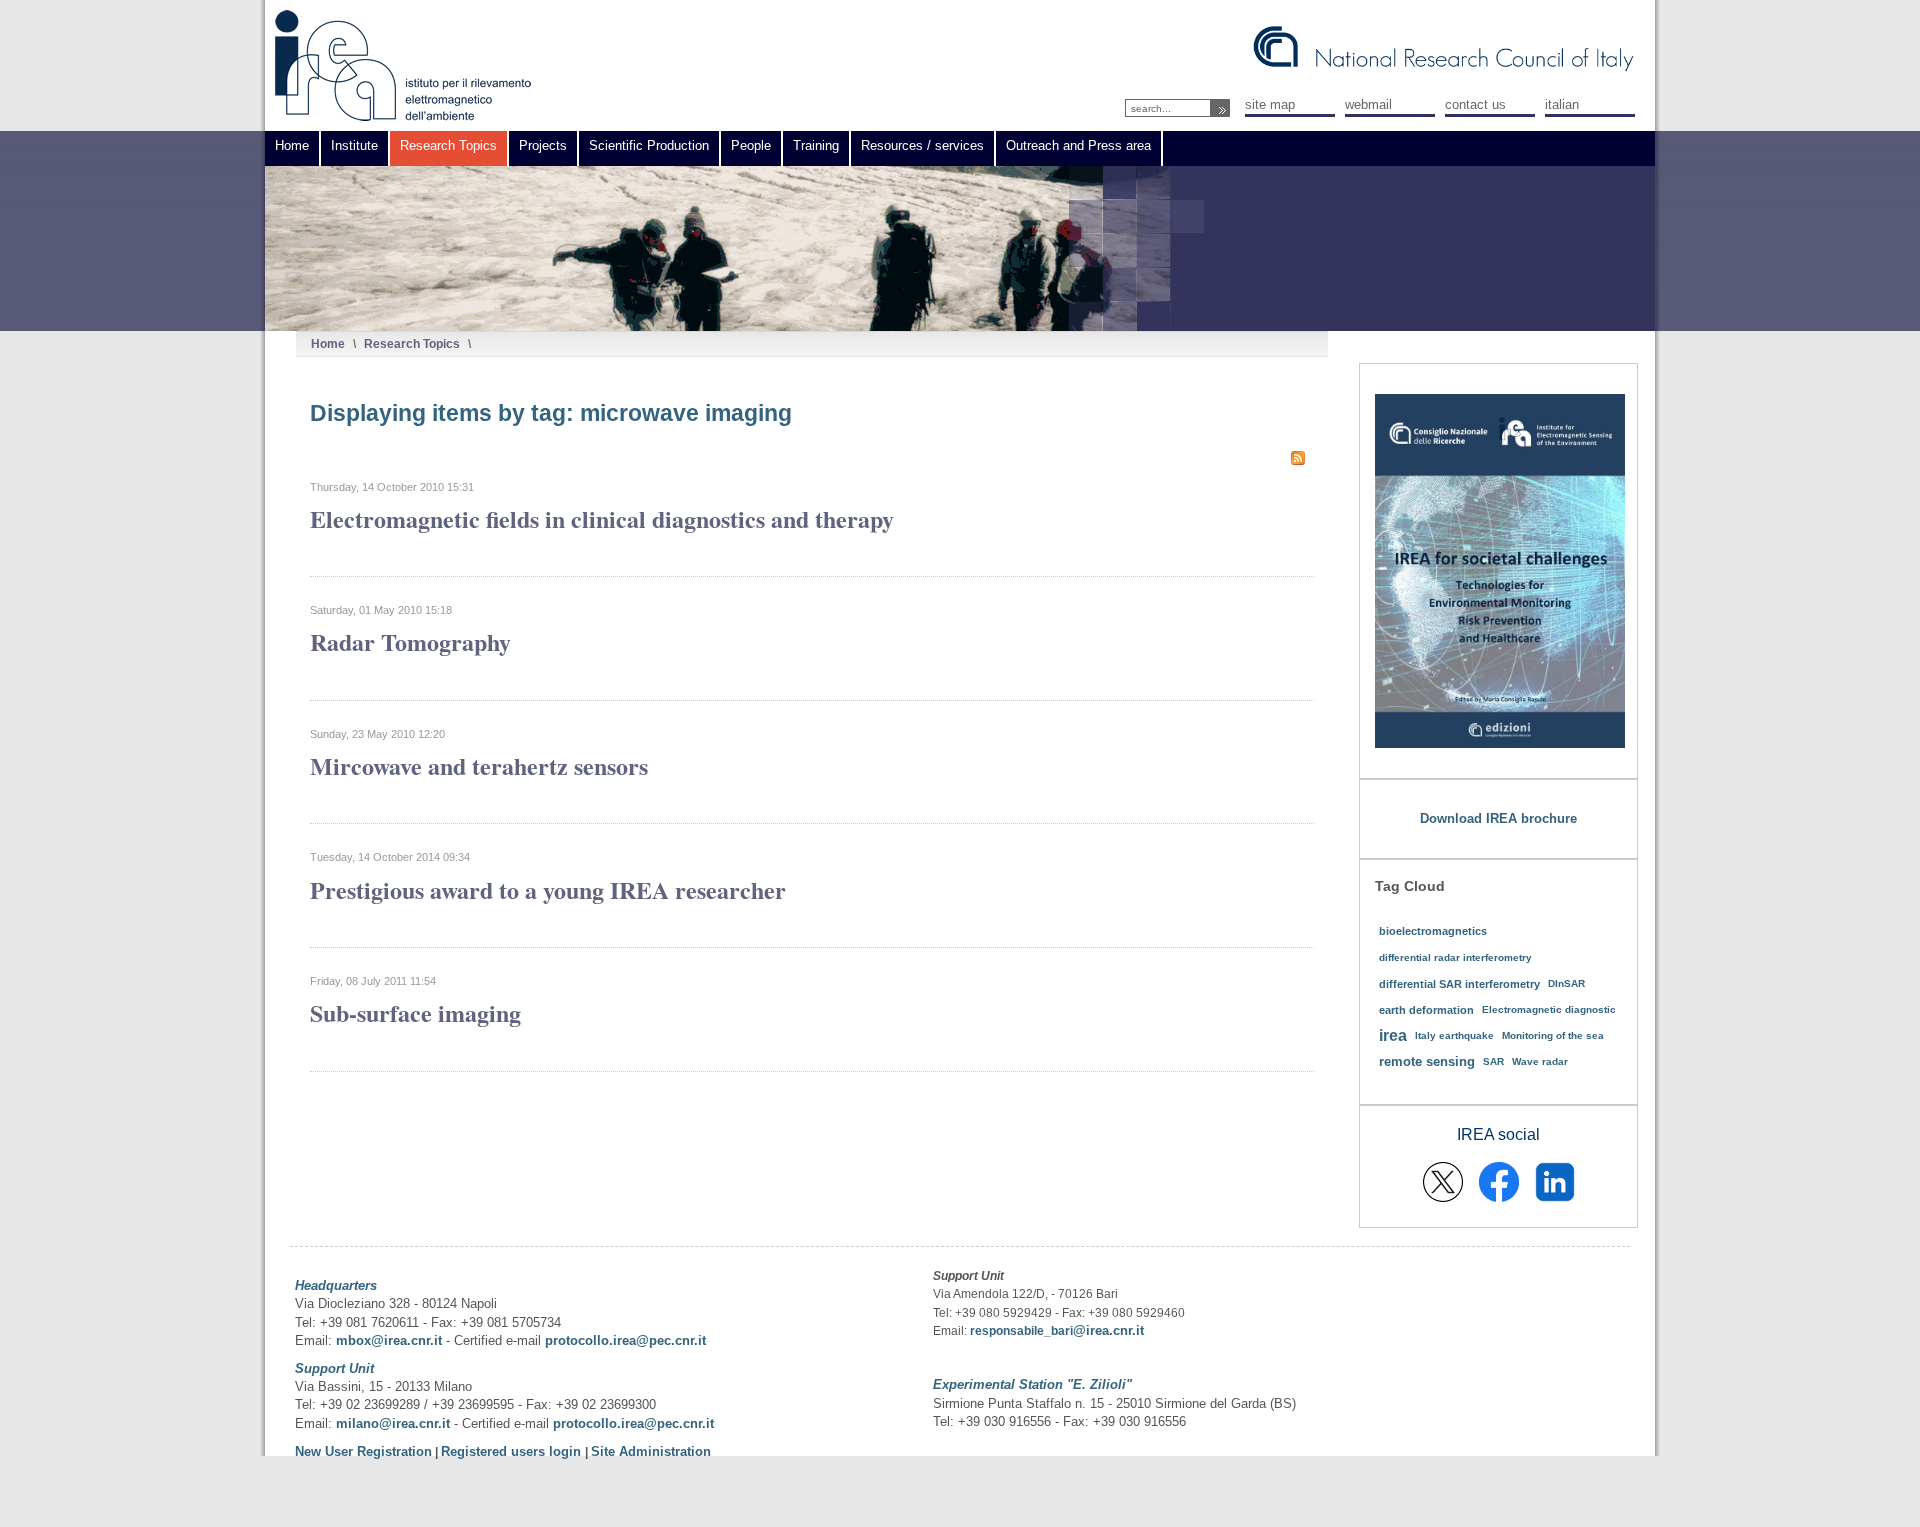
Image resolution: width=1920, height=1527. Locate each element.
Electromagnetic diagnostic (1549, 1009)
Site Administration (651, 1451)
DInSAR (1566, 983)
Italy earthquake (1454, 1035)
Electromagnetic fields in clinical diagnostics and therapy (602, 518)
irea (1393, 1035)
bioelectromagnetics (1433, 931)
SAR (1493, 1061)
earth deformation (1426, 1010)
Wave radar (1540, 1061)
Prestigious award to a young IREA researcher (548, 889)
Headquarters (336, 1285)
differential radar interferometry (1455, 957)
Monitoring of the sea (1553, 1035)
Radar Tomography (410, 641)
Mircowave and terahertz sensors (479, 765)
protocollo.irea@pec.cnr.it (625, 1340)
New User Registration (363, 1451)
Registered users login (513, 1451)
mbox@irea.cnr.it (389, 1340)
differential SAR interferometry (1459, 984)
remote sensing (1427, 1061)
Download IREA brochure (1498, 818)
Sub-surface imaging (415, 1012)
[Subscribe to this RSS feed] (1298, 458)
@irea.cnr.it (1108, 1330)
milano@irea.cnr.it (393, 1423)
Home (328, 343)
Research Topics (412, 343)
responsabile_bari (1021, 1331)
